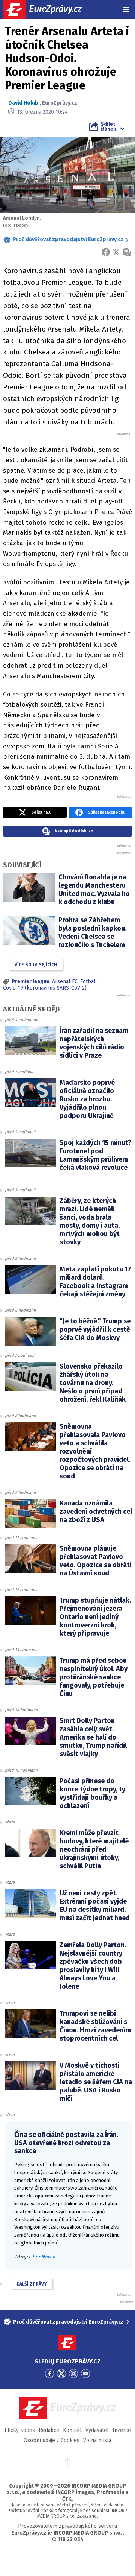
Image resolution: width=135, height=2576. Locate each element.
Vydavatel (97, 2430)
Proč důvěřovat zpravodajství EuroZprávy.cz (68, 240)
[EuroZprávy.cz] (49, 9)
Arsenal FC (65, 982)
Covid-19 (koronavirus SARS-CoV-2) (45, 988)
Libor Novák (42, 2257)
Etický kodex (20, 2430)
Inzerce (122, 2430)
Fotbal (88, 982)
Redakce (49, 2430)
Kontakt (72, 2430)
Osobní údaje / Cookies (52, 2440)
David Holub (23, 103)
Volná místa (97, 2440)
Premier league (31, 982)
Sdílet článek (108, 126)
